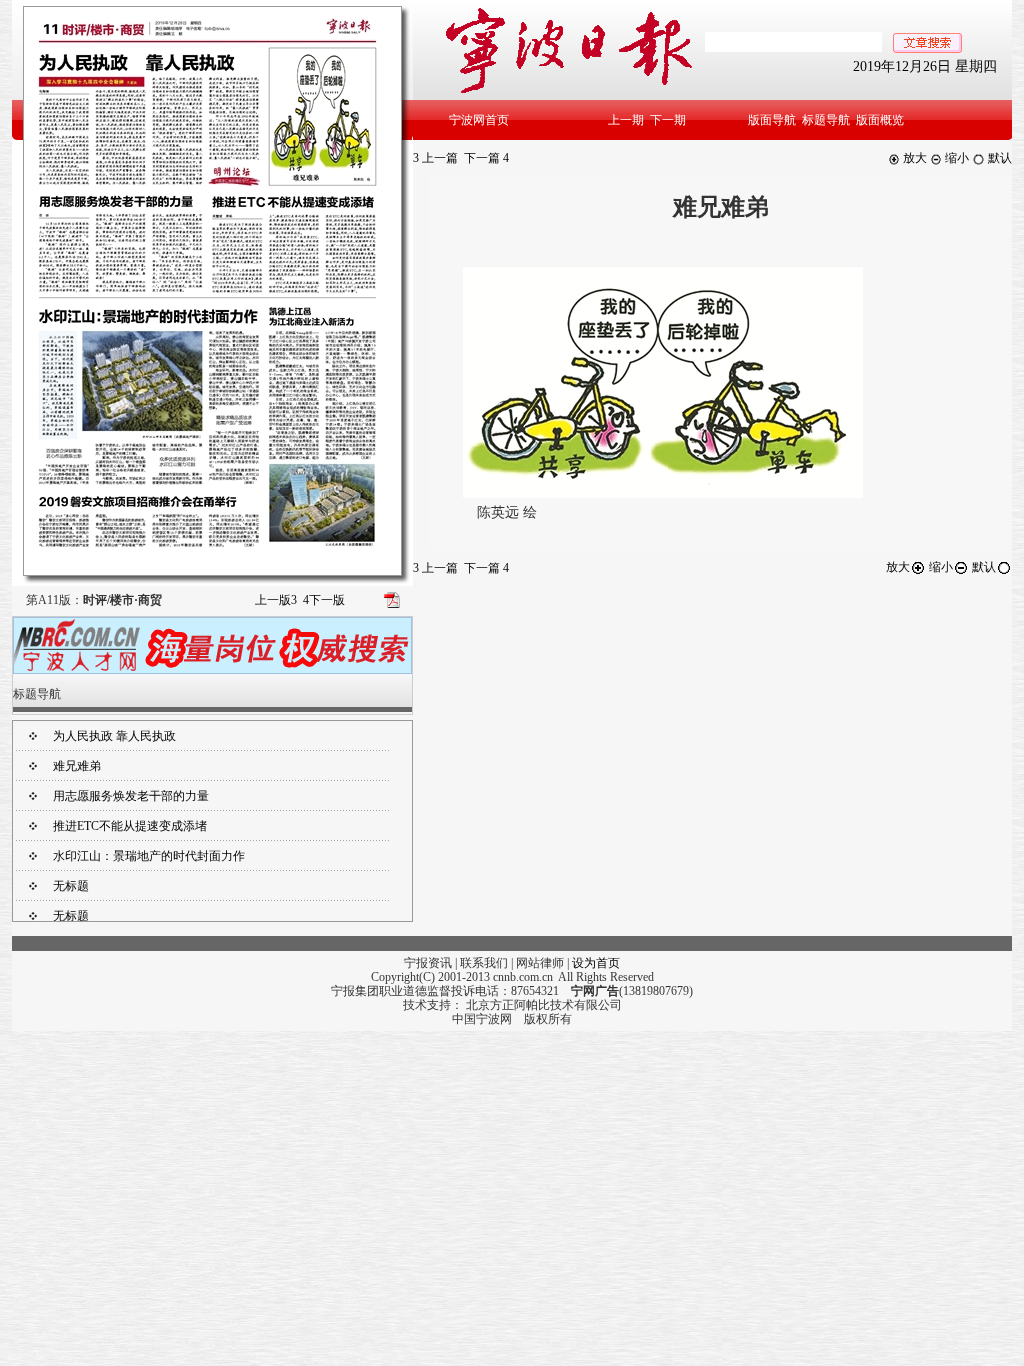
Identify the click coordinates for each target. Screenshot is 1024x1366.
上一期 (626, 120)
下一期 (668, 120)
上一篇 (435, 158)
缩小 (955, 158)
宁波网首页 (479, 120)
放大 (913, 158)
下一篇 (486, 158)
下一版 (324, 600)
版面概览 (880, 120)
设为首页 (596, 963)
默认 (998, 158)
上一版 (276, 600)
